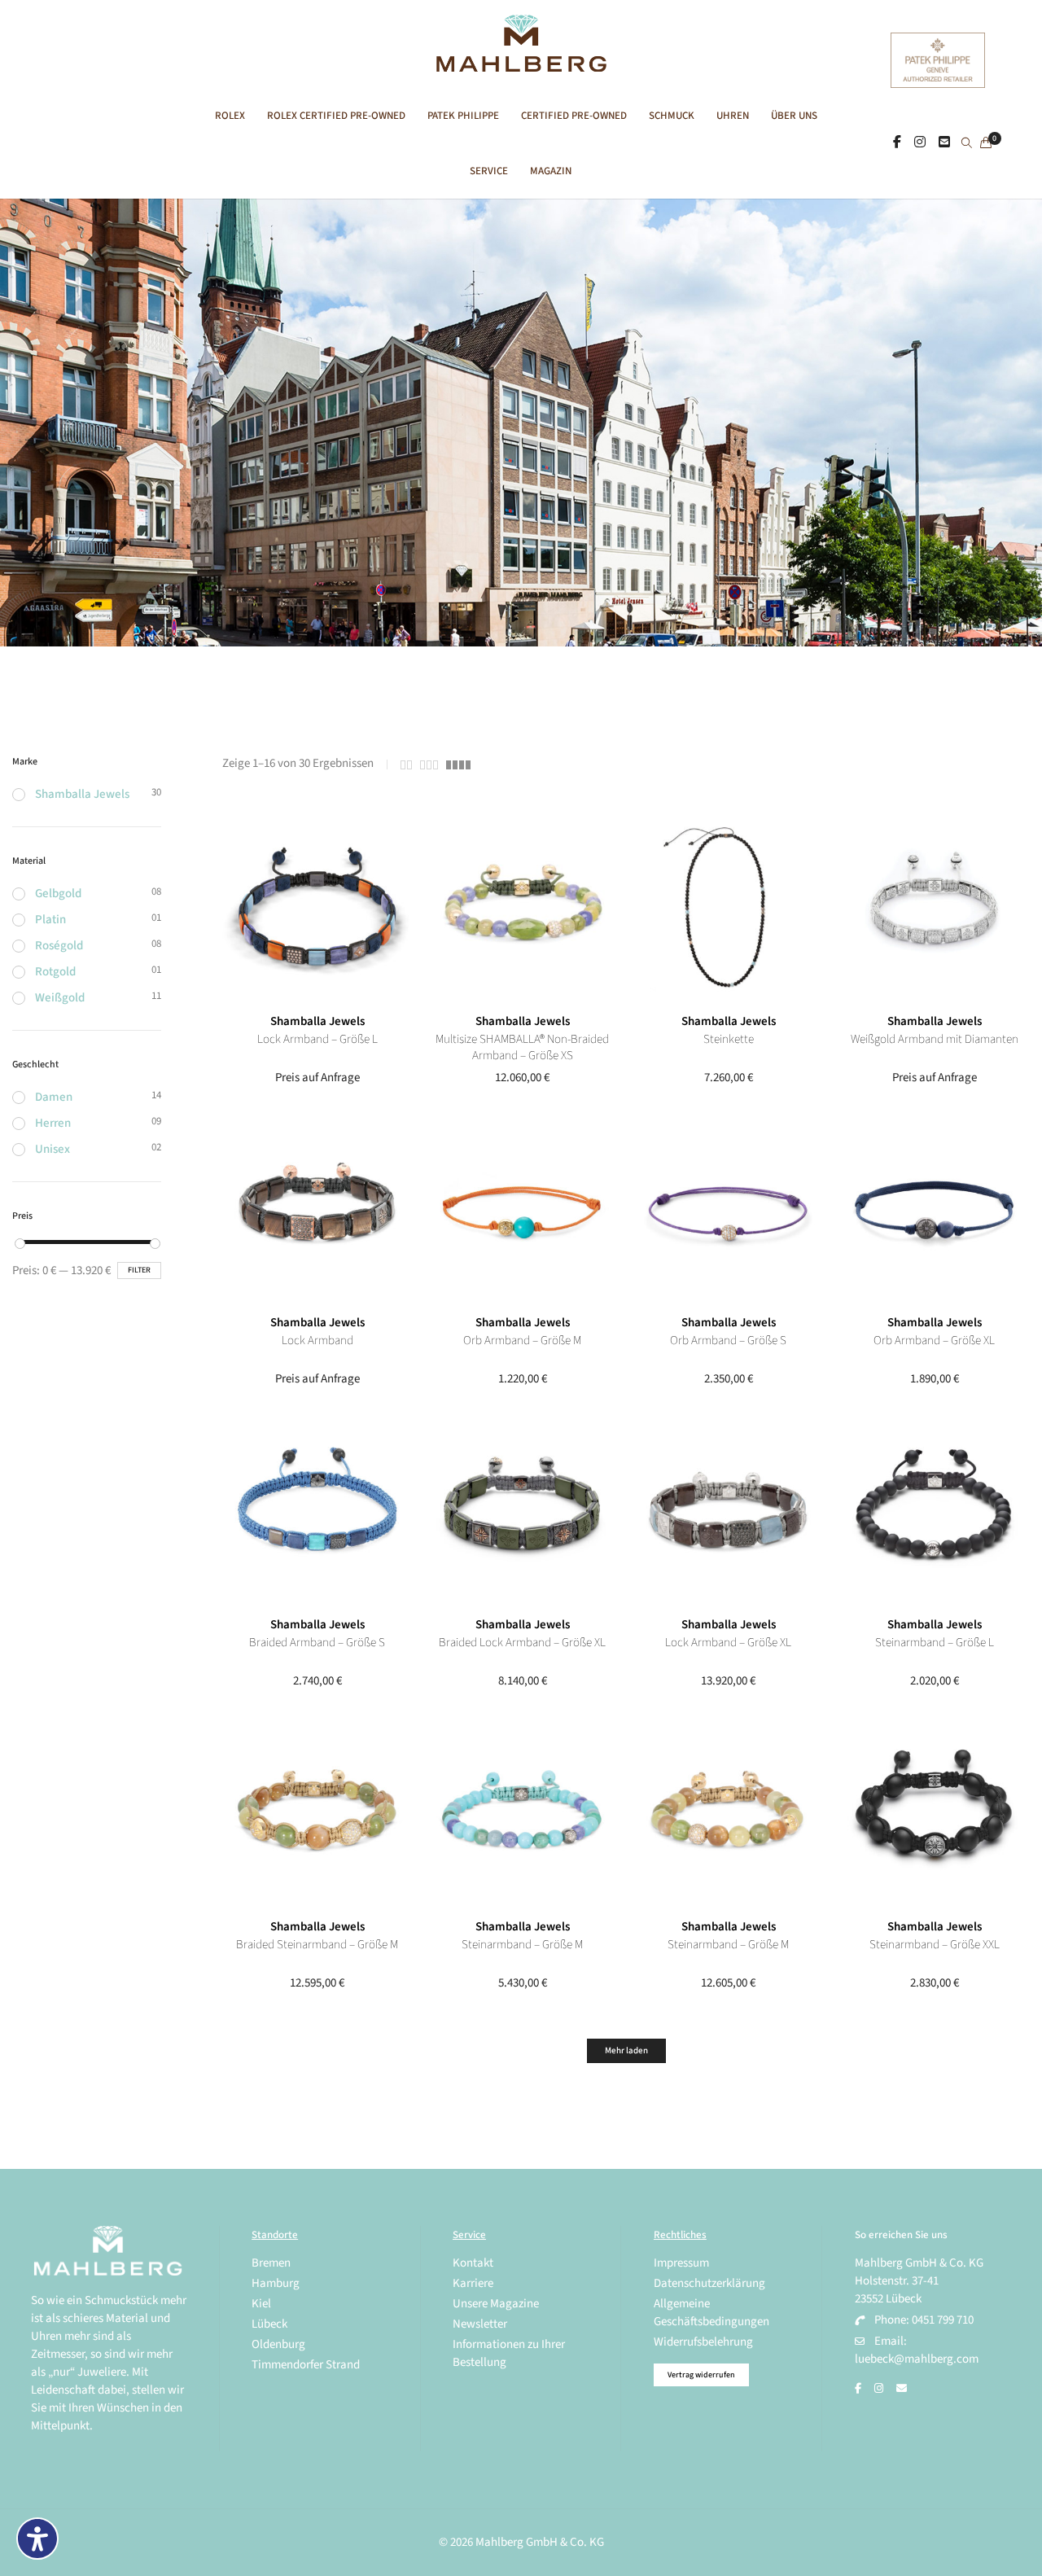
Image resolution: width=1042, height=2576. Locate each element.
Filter (139, 1270)
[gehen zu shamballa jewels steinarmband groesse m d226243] (522, 1814)
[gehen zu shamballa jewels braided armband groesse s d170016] (317, 1512)
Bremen (271, 2263)
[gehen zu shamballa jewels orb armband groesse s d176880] (728, 1210)
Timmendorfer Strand (306, 2365)
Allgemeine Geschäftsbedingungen (711, 2313)
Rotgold (55, 972)
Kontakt (473, 2263)
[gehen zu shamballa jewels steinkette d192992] (728, 909)
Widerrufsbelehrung (703, 2342)
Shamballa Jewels (317, 1021)
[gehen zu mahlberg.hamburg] (897, 142)
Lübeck (269, 2324)
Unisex (53, 1149)
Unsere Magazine (496, 2304)
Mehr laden (626, 2050)
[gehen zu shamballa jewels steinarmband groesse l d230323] (934, 1512)
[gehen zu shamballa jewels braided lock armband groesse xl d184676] (522, 1512)
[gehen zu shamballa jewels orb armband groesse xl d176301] (934, 1210)
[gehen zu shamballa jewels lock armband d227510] (317, 1210)
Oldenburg (278, 2344)
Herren (53, 1123)
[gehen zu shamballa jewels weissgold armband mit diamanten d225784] (934, 909)
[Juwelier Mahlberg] (521, 63)
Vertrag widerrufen (701, 2375)
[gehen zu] (967, 144)
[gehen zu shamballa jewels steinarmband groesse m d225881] (728, 1814)
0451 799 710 (943, 2320)
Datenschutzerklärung (709, 2283)
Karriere (473, 2283)
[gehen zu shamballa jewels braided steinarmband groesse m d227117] (317, 1814)
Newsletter (480, 2324)
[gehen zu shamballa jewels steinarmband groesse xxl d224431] (934, 1814)
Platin (50, 920)
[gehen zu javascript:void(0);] (406, 765)
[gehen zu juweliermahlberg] (920, 142)
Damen (54, 1097)
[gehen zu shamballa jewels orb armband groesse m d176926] (522, 1210)
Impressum (681, 2263)
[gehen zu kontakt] (944, 142)
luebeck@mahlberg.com (917, 2359)
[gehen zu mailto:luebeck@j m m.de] (902, 2389)
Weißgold (60, 998)
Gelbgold (58, 894)
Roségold (59, 946)
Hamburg (276, 2283)
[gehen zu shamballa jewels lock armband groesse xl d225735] (728, 1512)
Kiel (261, 2304)
